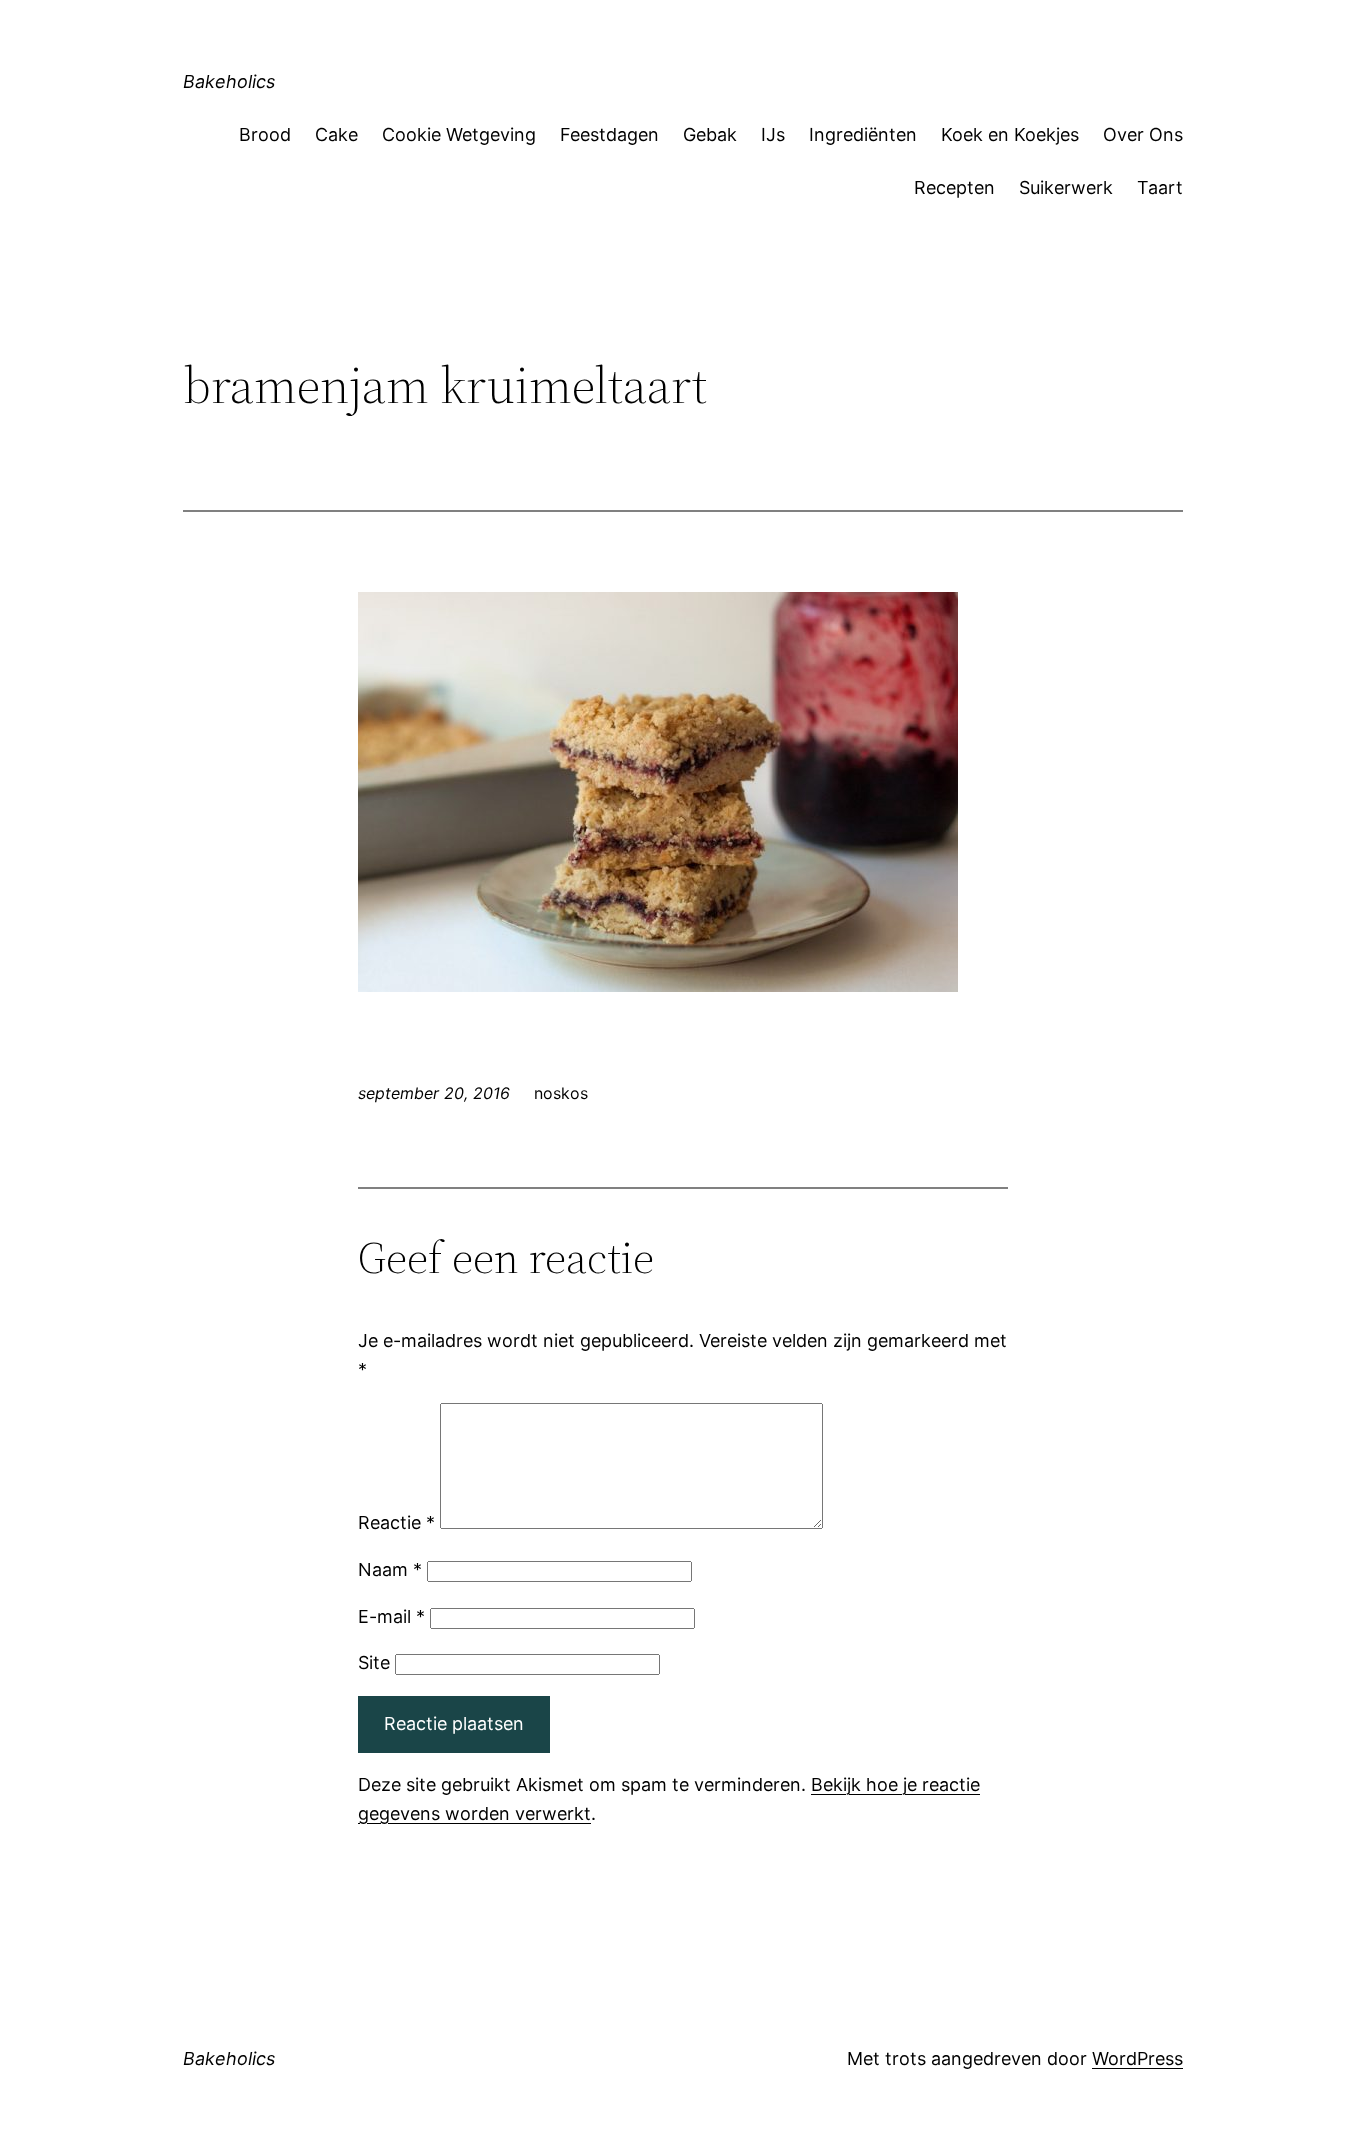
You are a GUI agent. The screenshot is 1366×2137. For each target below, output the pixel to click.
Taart (1160, 187)
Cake (336, 134)
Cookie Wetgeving (459, 134)
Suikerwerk (1066, 187)
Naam (390, 1569)
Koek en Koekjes (1010, 134)
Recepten (954, 187)
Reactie (396, 1522)
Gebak (710, 134)
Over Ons (1143, 134)
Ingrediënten (863, 134)
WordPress (1137, 2058)
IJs (773, 134)
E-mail (391, 1616)
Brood (265, 134)
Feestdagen (609, 134)
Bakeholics (229, 81)
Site (374, 1662)
